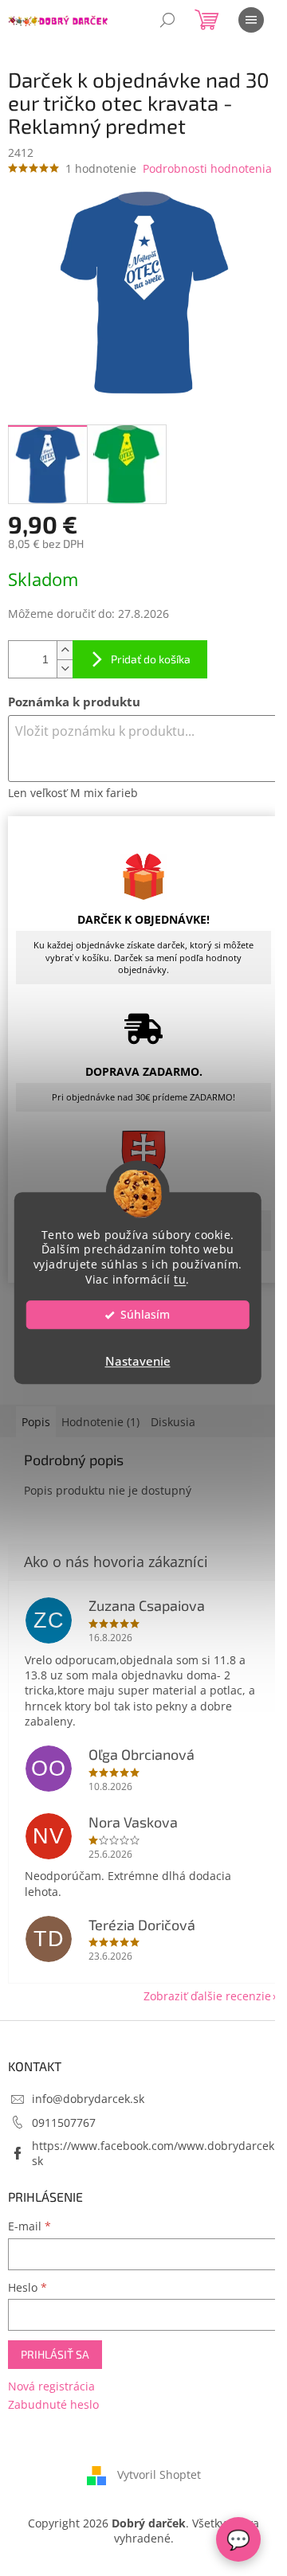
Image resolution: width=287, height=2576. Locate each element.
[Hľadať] (167, 20)
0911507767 (64, 2123)
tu (180, 1280)
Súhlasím (145, 1315)
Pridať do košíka (151, 659)
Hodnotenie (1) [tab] (100, 1422)
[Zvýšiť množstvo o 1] (65, 650)
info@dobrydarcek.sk (88, 2099)
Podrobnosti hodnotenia (207, 168)
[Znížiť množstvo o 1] (65, 668)
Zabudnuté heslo (53, 2404)
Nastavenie (138, 1361)
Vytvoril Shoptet (159, 2474)
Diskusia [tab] (173, 1422)
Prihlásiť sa (55, 2354)
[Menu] (251, 20)
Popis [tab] (36, 1422)
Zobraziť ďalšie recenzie (207, 1996)
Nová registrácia (51, 2386)
